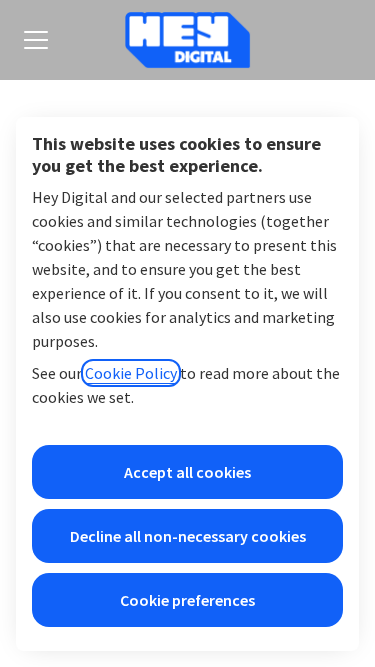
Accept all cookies (187, 472)
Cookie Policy (131, 373)
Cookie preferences (187, 600)
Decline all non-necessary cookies (188, 536)
